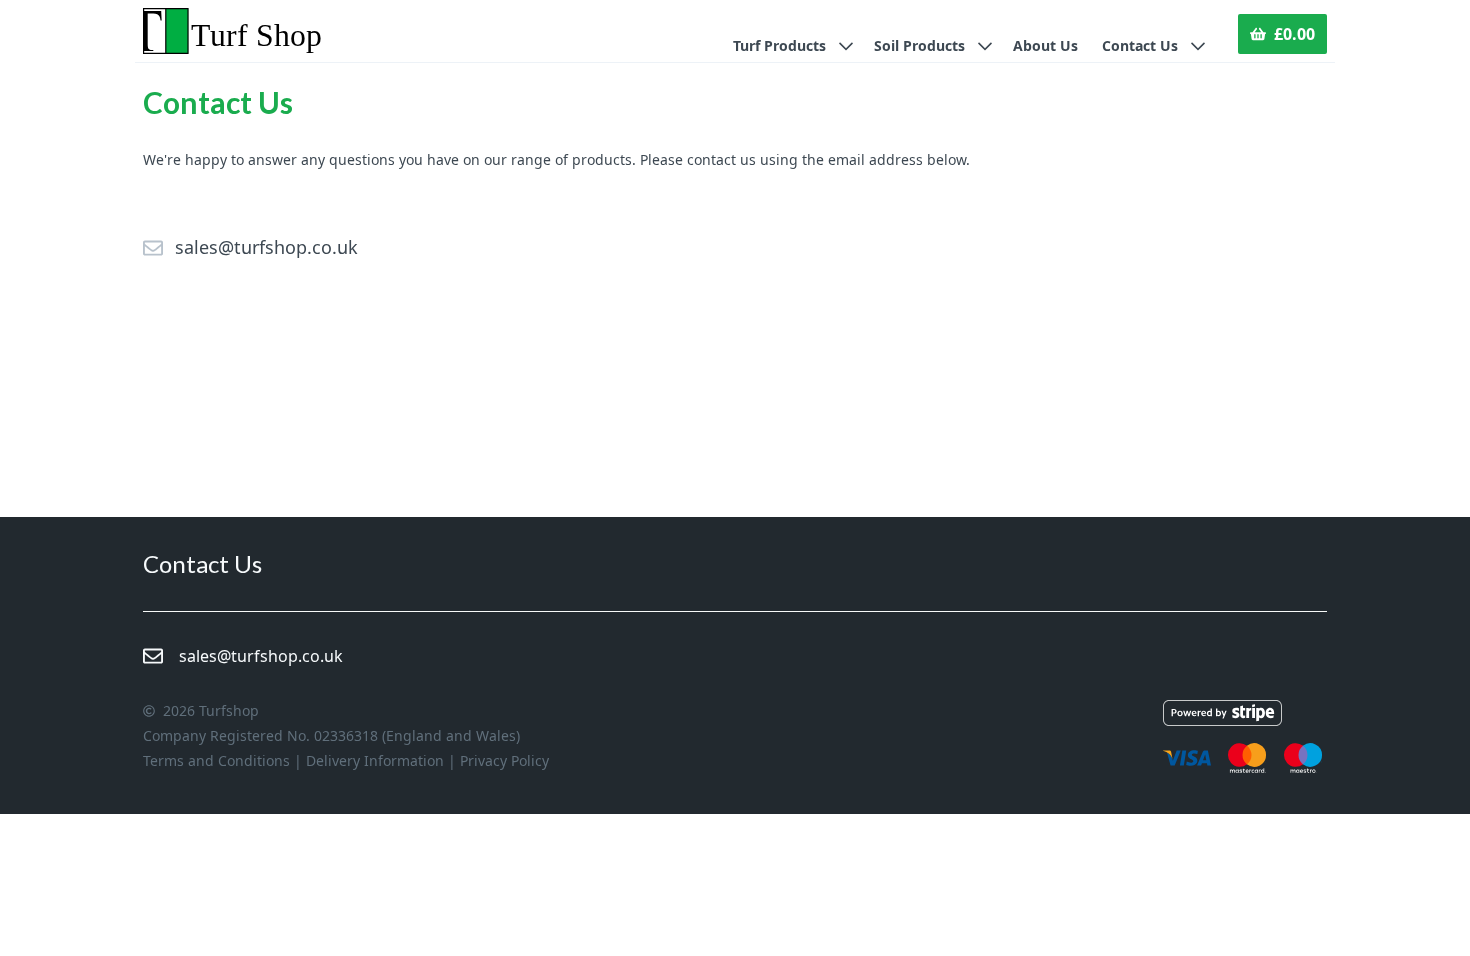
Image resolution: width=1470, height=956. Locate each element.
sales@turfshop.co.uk (266, 247)
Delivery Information (375, 760)
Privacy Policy (504, 760)
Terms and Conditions (216, 760)
